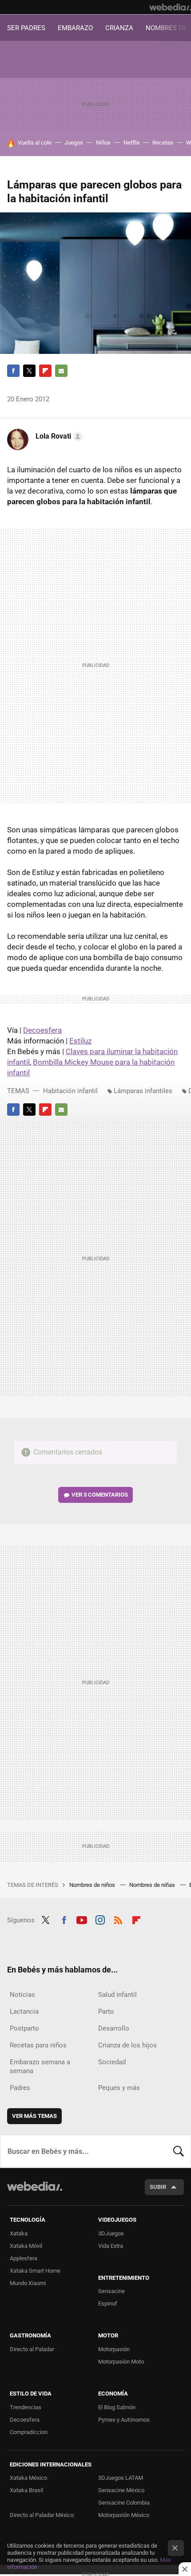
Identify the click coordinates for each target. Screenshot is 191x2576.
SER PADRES (26, 28)
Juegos (74, 143)
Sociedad (112, 2062)
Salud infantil (117, 1995)
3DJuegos (111, 2233)
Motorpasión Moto (121, 2362)
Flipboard (45, 371)
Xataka (19, 2233)
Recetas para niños (38, 2045)
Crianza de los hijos (127, 2045)
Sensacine (111, 2291)
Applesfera (24, 2258)
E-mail (61, 371)
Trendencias (26, 2407)
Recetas (163, 143)
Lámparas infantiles (143, 1091)
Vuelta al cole (35, 143)
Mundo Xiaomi (28, 2283)
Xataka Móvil (26, 2246)
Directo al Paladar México (42, 2515)
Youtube (82, 1919)
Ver (100, 1495)
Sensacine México (121, 2490)
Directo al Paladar (32, 2349)
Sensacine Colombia (124, 2503)
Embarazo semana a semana (40, 2066)
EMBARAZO (75, 28)
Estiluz (80, 1041)
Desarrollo (114, 2028)
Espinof (108, 2304)
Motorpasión (114, 2349)
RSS (118, 1919)
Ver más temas (34, 2116)
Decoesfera (42, 1030)
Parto (106, 2011)
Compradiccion (29, 2432)
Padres (20, 2088)
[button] (58, 436)
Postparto (24, 2028)
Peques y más (119, 2088)
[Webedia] (170, 7)
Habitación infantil (70, 1091)
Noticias (22, 1995)
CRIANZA (119, 28)
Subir (158, 2187)
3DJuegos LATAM (121, 2478)
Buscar (179, 2151)
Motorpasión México (124, 2515)
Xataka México (28, 2478)
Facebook (13, 371)
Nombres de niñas (153, 1885)
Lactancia (24, 2011)
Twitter (29, 371)
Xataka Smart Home (35, 2271)
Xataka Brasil (26, 2490)
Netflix (131, 143)
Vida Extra (111, 2246)
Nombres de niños (93, 1885)
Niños (103, 143)
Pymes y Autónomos (124, 2420)
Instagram (100, 1919)
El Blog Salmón (117, 2407)
